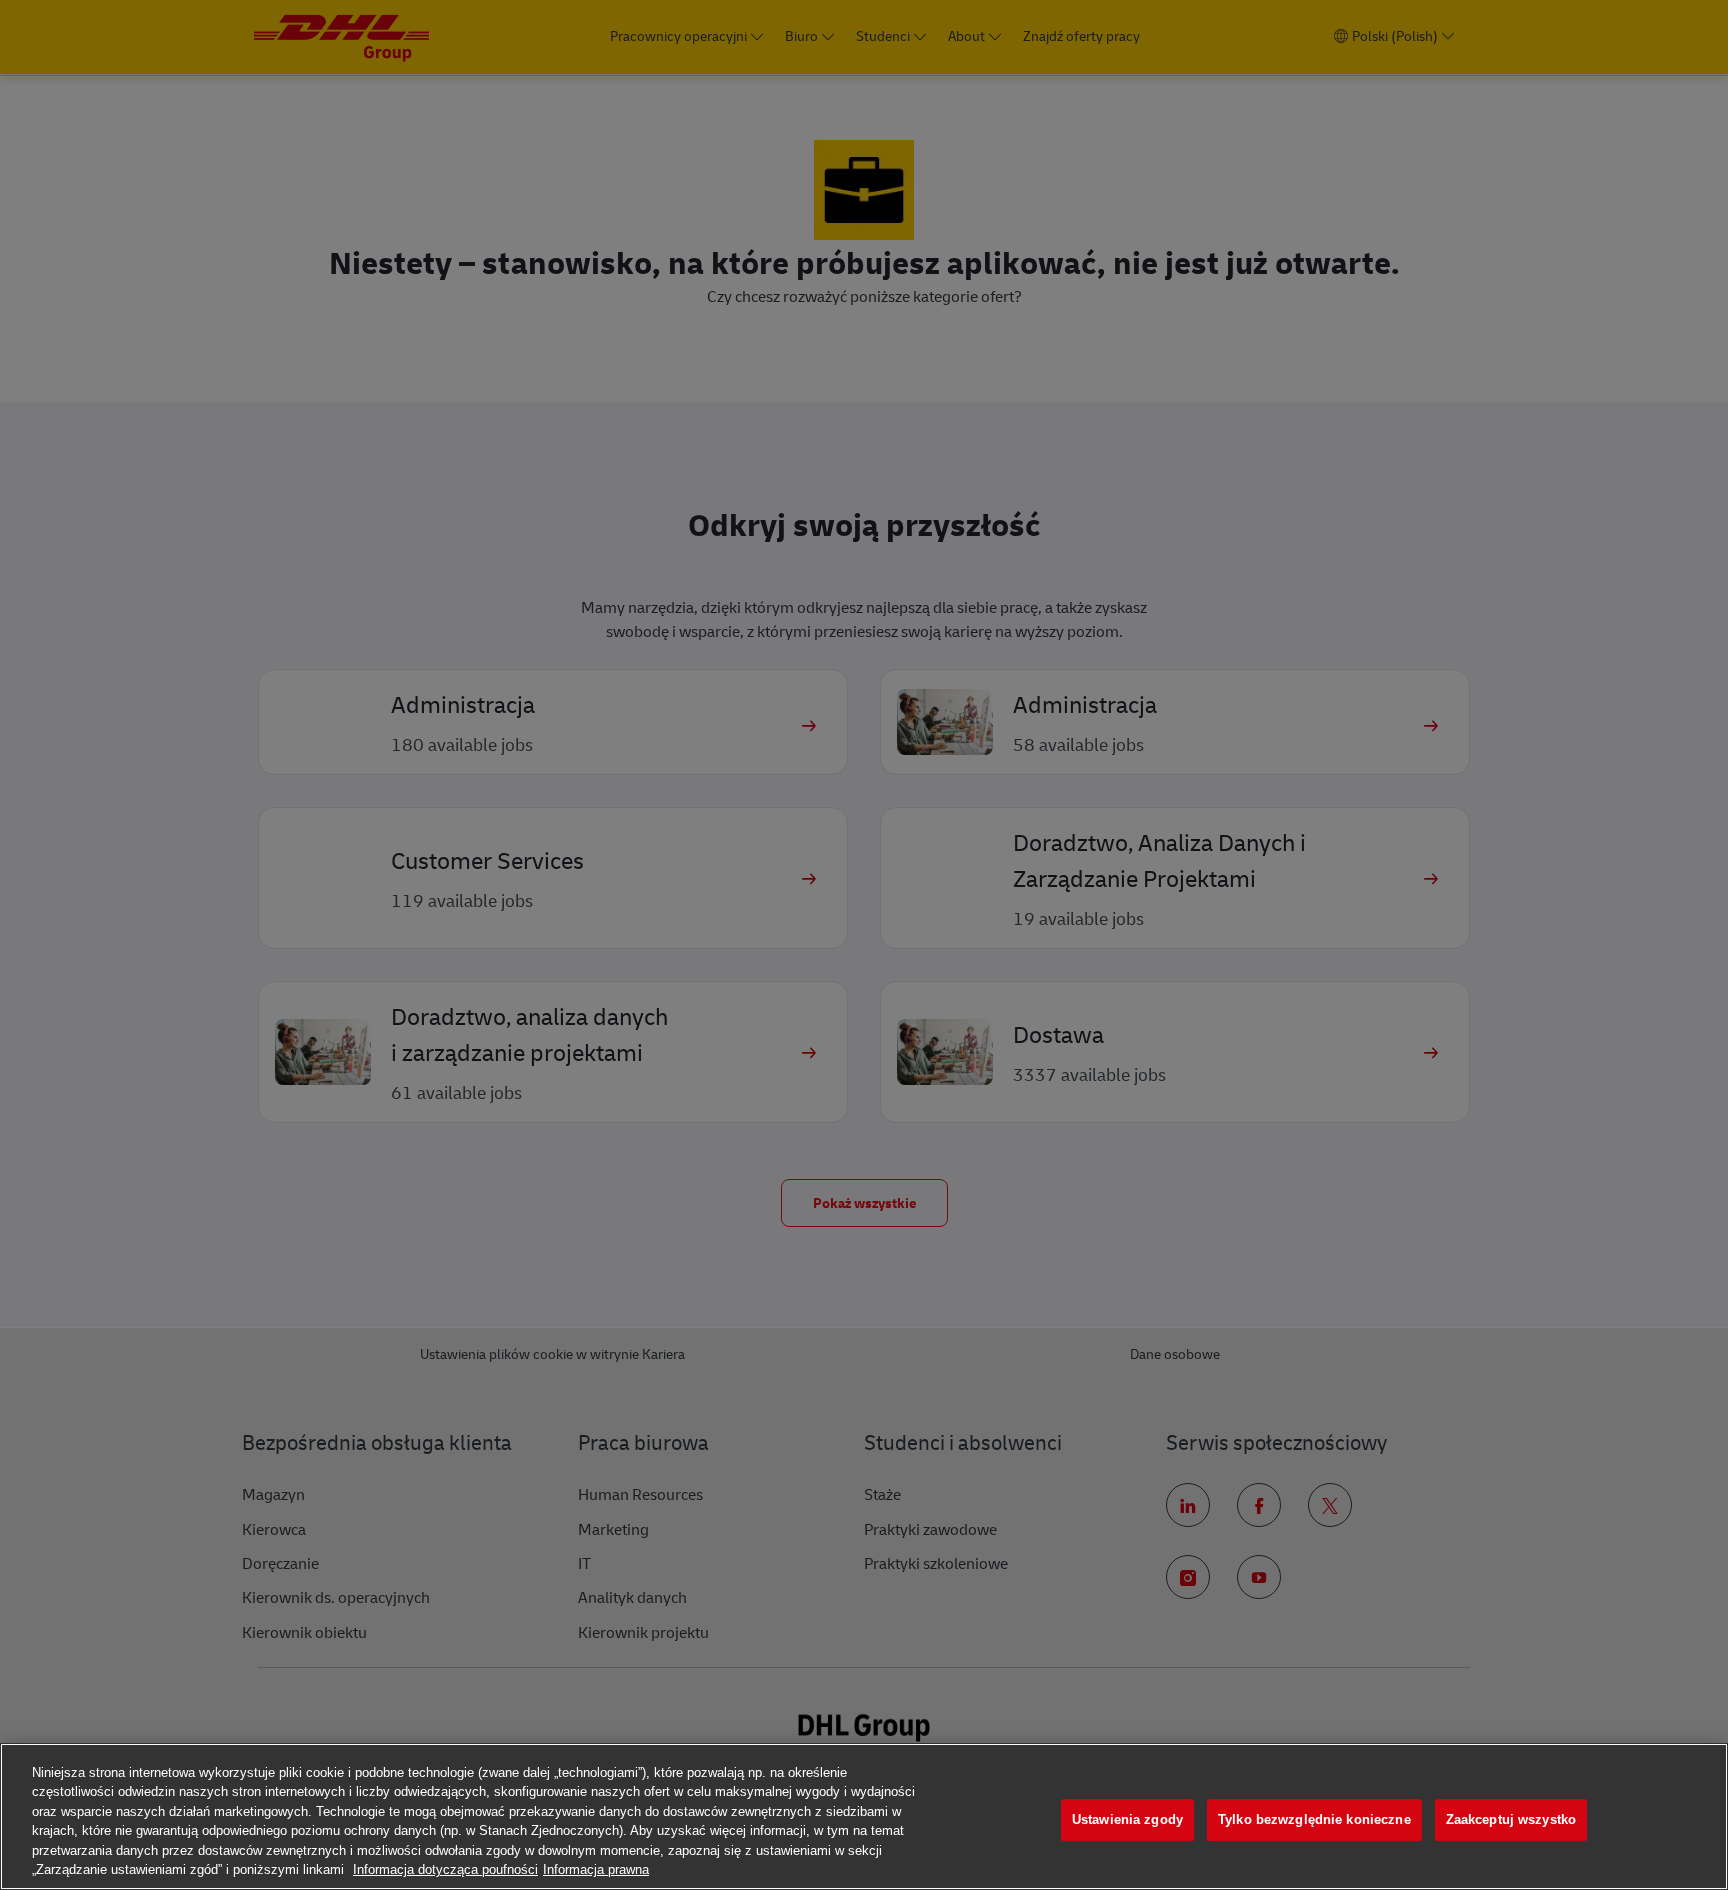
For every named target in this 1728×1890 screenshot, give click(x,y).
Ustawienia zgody (1127, 1820)
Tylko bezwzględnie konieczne (1314, 1820)
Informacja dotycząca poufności (445, 1869)
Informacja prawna (596, 1869)
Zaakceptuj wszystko (1511, 1820)
